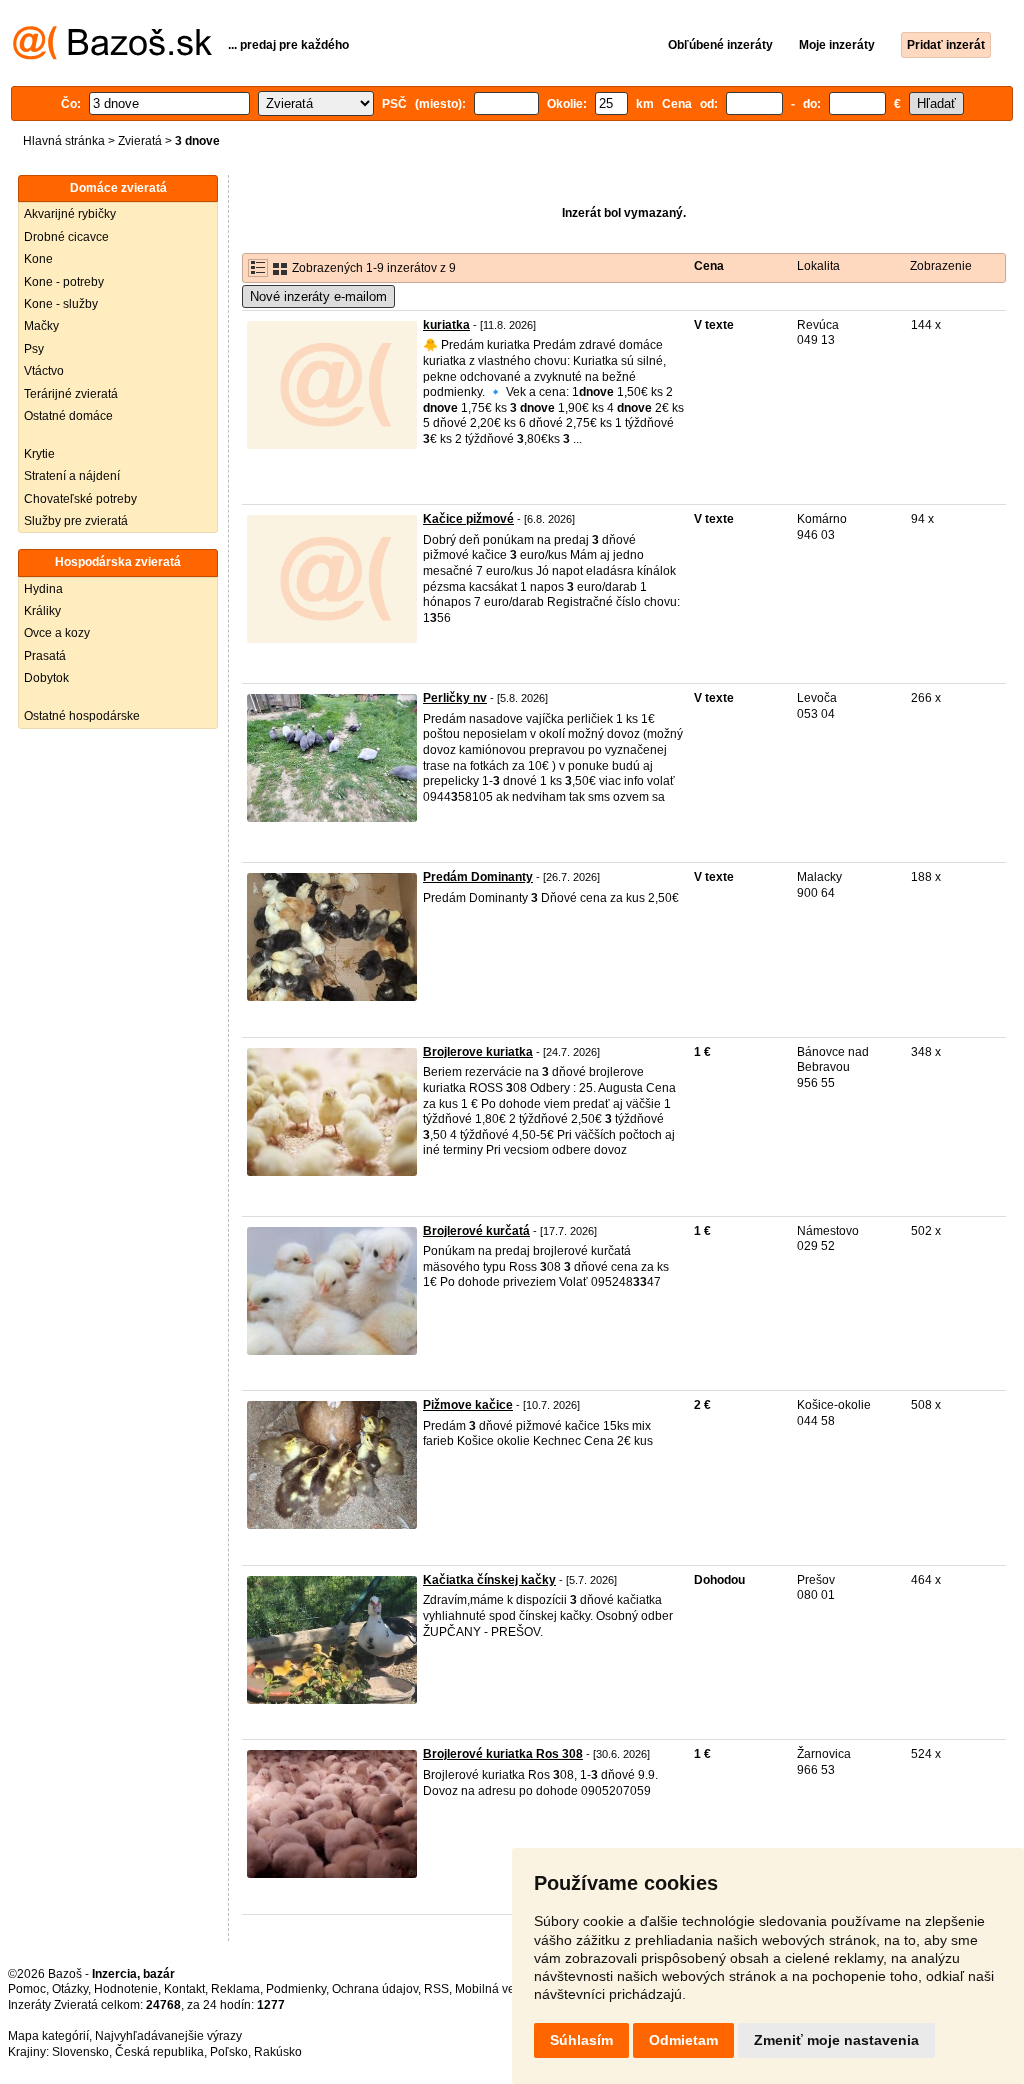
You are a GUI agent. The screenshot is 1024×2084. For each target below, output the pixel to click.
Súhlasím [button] (581, 2040)
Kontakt (184, 1989)
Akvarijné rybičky (70, 214)
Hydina (43, 589)
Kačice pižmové (468, 519)
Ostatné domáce (68, 416)
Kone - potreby (64, 282)
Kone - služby (61, 304)
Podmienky (296, 1989)
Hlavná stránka (64, 141)
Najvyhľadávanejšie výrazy (168, 2036)
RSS (436, 1989)
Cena (709, 266)
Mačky (41, 326)
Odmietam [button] (683, 2040)
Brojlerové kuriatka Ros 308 (503, 1754)
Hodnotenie (126, 1989)
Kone (38, 259)
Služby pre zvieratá (76, 521)
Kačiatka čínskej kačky (489, 1580)
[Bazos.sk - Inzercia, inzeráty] (112, 56)
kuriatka (446, 325)
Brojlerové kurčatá (476, 1231)
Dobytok (46, 678)
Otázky (70, 1989)
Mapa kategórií (48, 2036)
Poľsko (229, 2052)
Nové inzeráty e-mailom (318, 296)
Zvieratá (140, 141)
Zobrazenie (941, 266)
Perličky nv (455, 698)
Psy (34, 349)
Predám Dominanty (478, 877)
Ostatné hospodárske (82, 716)
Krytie (39, 454)
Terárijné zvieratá (71, 394)
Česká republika (159, 2052)
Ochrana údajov (375, 1989)
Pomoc (27, 1989)
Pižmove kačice (468, 1405)
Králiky (42, 611)
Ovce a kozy (57, 633)
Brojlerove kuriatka (478, 1052)
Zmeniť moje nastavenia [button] (836, 2040)
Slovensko (80, 2052)
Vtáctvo (44, 371)
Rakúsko (278, 2052)
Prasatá (45, 656)
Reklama (235, 1989)
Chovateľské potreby (80, 499)
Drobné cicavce (66, 237)
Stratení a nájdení (72, 476)
